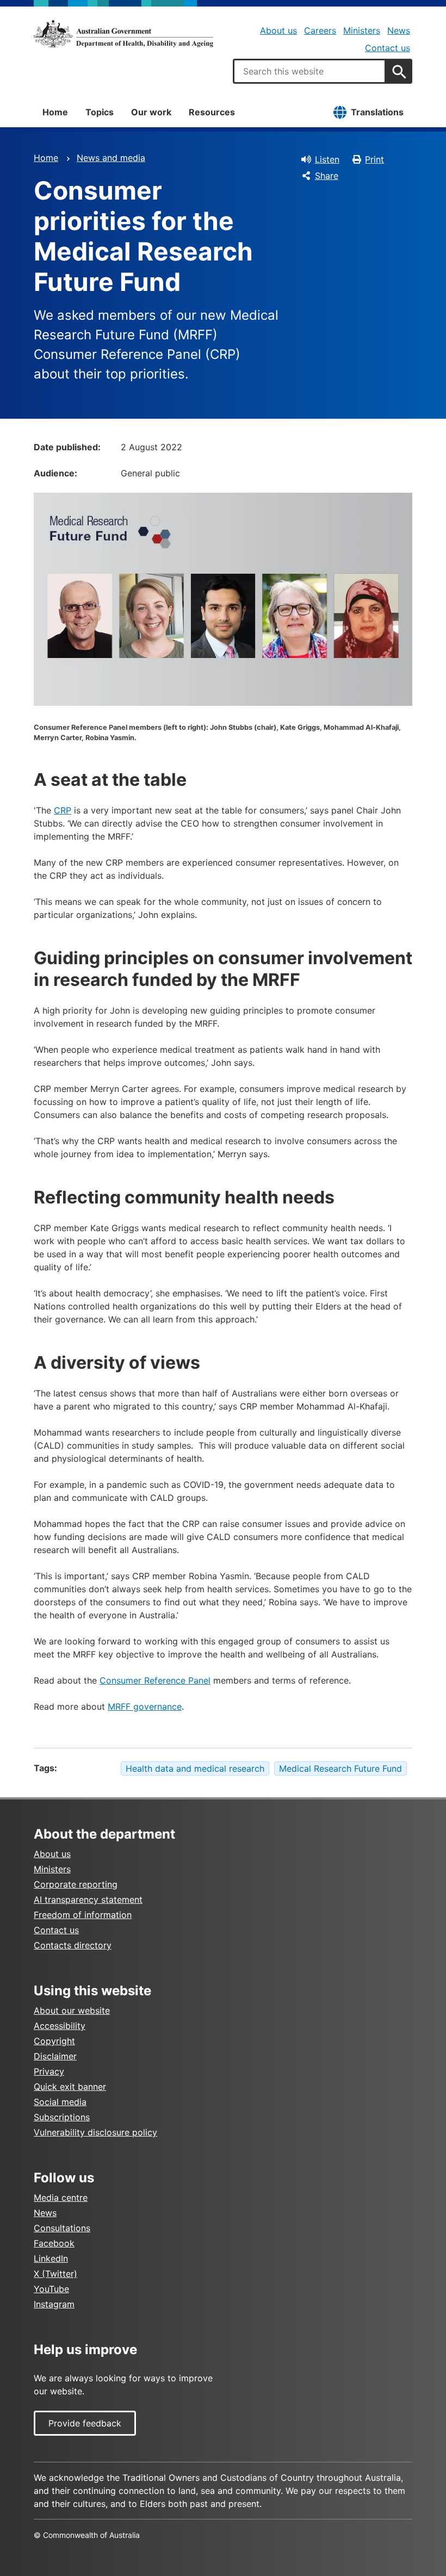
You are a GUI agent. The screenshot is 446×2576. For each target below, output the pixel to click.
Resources (212, 112)
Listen (327, 159)
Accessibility (60, 2026)
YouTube (51, 2289)
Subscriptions (62, 2117)
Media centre (61, 2198)
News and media (111, 158)
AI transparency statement (88, 1900)
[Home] (123, 34)
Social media (60, 2102)
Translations (377, 112)
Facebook (54, 2243)
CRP (63, 810)
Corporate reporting (76, 1884)
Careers (320, 30)
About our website (72, 2010)
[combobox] (309, 71)
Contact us (388, 48)
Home (55, 112)
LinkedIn (51, 2258)
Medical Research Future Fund (340, 1768)
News (399, 30)
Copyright (54, 2041)
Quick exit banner (70, 2087)
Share (327, 176)
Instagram (54, 2304)
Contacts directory (73, 1945)
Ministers (362, 30)
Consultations (62, 2228)
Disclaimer (55, 2056)
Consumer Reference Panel (155, 1680)
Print (374, 159)
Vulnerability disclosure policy (95, 2132)
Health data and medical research (195, 1768)
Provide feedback (85, 2423)
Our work (151, 112)
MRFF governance (145, 1706)
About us (278, 30)
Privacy (49, 2071)
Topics (100, 112)
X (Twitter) (55, 2274)
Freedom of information (83, 1915)
